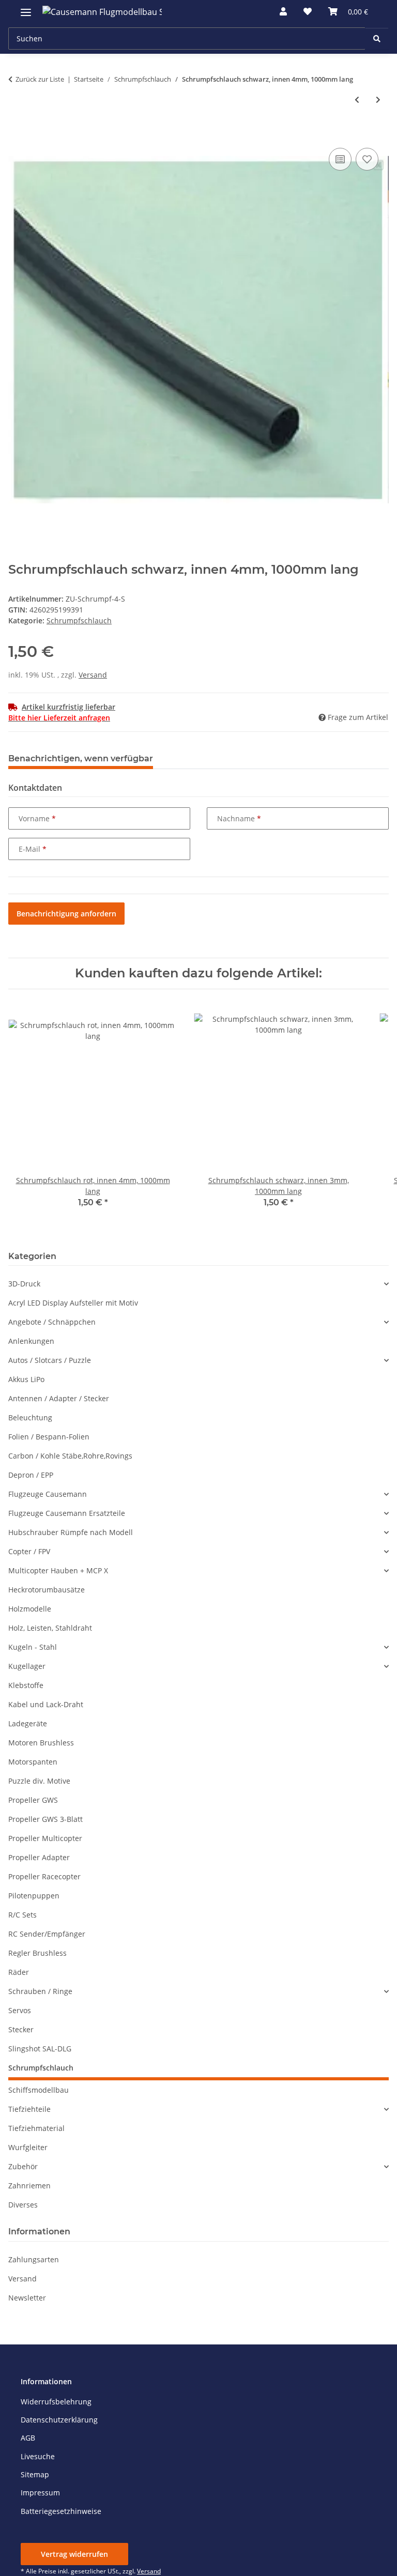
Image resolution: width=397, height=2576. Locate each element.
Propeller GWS (33, 1800)
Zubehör (23, 2166)
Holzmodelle (30, 1609)
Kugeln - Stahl (33, 1647)
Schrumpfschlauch (79, 620)
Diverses (23, 2205)
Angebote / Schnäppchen (52, 1322)
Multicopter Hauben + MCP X (58, 1570)
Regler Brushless (37, 1953)
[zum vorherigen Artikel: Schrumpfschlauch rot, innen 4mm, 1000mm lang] (357, 99)
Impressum (40, 2493)
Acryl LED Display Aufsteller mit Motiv (73, 1303)
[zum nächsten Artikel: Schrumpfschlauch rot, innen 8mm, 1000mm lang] (378, 99)
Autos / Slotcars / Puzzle (50, 1360)
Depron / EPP (31, 1475)
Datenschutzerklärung (59, 2420)
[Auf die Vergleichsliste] (340, 159)
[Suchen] (377, 39)
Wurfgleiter (28, 2147)
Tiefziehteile (29, 2109)
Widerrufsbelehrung (56, 2402)
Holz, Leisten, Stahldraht (50, 1628)
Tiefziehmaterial (36, 2128)
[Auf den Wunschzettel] (367, 159)
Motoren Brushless (41, 1743)
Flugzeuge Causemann (48, 1494)
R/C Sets (22, 1915)
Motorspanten (33, 1762)
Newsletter (27, 2298)
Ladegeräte (28, 1723)
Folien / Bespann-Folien (49, 1437)
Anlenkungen (31, 1341)
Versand (93, 675)
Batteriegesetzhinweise (61, 2511)
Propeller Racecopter (44, 1876)
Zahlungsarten (34, 2259)
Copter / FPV (29, 1551)
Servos (20, 2010)
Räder (19, 1972)
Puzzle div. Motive (39, 1781)
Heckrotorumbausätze (47, 1590)
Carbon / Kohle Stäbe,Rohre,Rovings (70, 1456)
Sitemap (35, 2474)
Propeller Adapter (39, 1857)
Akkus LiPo (26, 1379)
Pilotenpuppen (34, 1896)
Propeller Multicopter (45, 1838)
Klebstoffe (26, 1685)
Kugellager (27, 1666)
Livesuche (38, 2456)
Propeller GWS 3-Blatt (45, 1819)
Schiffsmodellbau (39, 2090)
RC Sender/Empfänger (47, 1934)
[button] (283, 11)
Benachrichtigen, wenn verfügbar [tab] (81, 758)
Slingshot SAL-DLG (40, 2049)
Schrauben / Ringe (40, 1991)
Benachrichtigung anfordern (66, 914)
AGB (28, 2438)
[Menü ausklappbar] (26, 8)
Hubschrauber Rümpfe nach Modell (71, 1532)
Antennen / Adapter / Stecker (59, 1398)
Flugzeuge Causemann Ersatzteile (67, 1513)
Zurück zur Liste (40, 79)
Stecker (21, 2029)
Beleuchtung (30, 1417)
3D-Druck (24, 1284)
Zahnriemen (29, 2186)
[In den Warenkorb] (17, 134)
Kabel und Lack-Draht (46, 1704)
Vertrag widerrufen (74, 2554)
